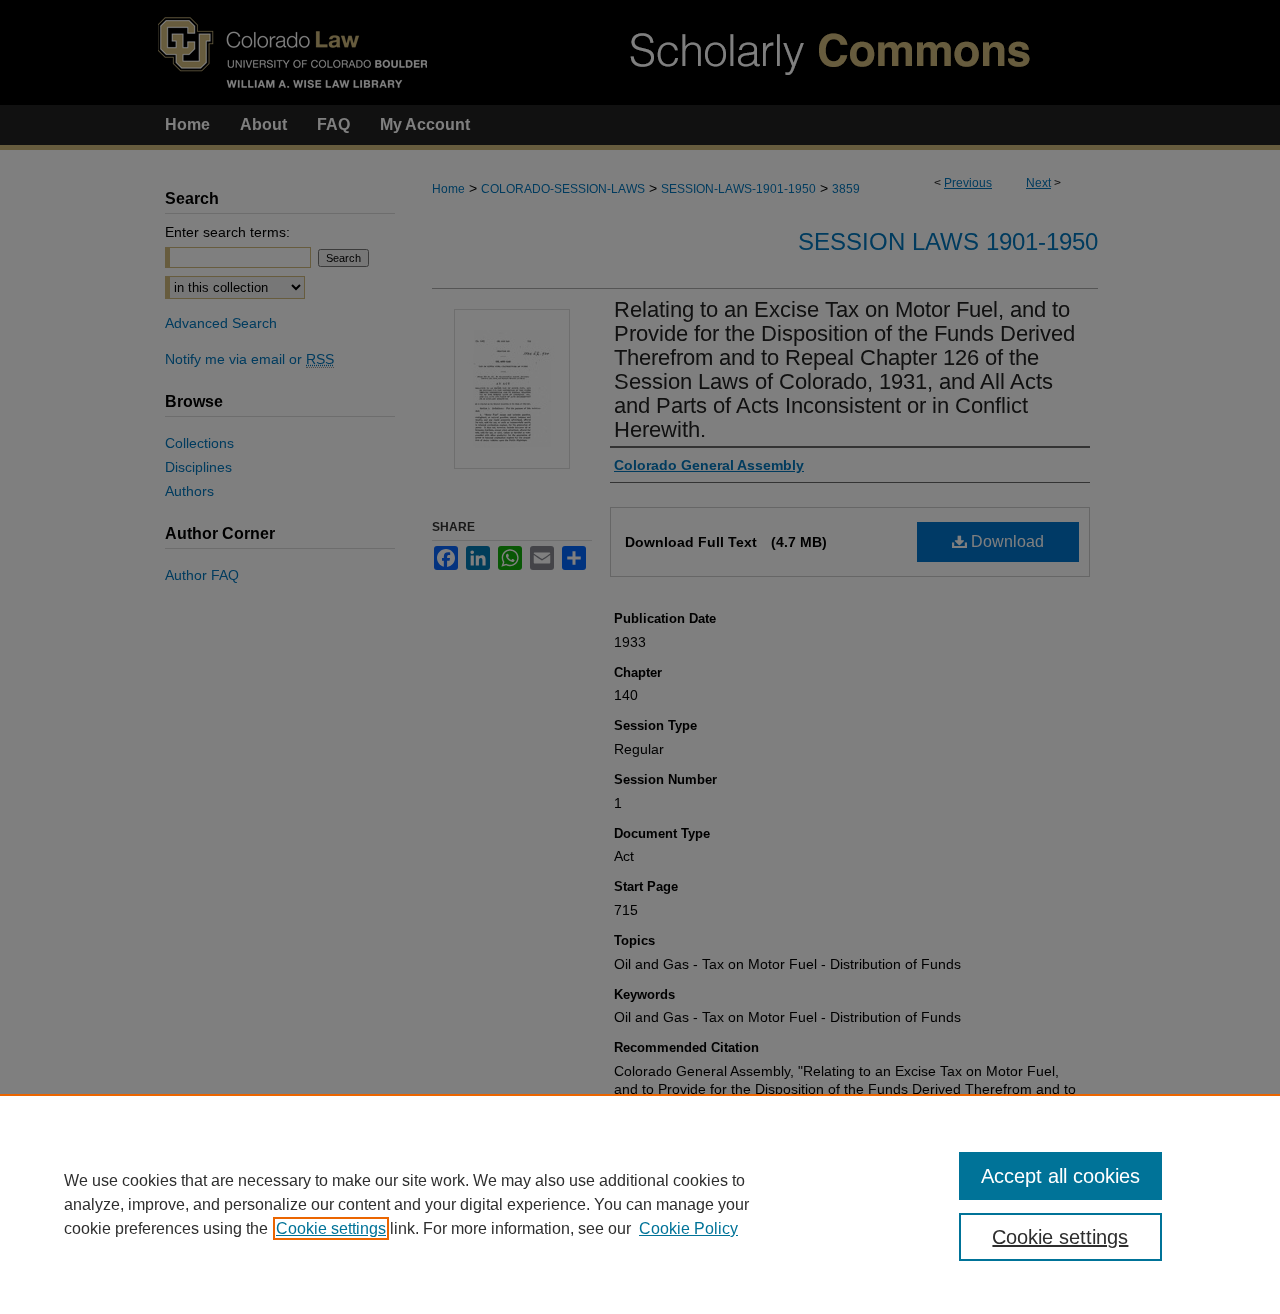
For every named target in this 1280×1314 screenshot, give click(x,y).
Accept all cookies (1060, 1176)
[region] (640, 1204)
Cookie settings (331, 1228)
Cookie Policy (688, 1228)
